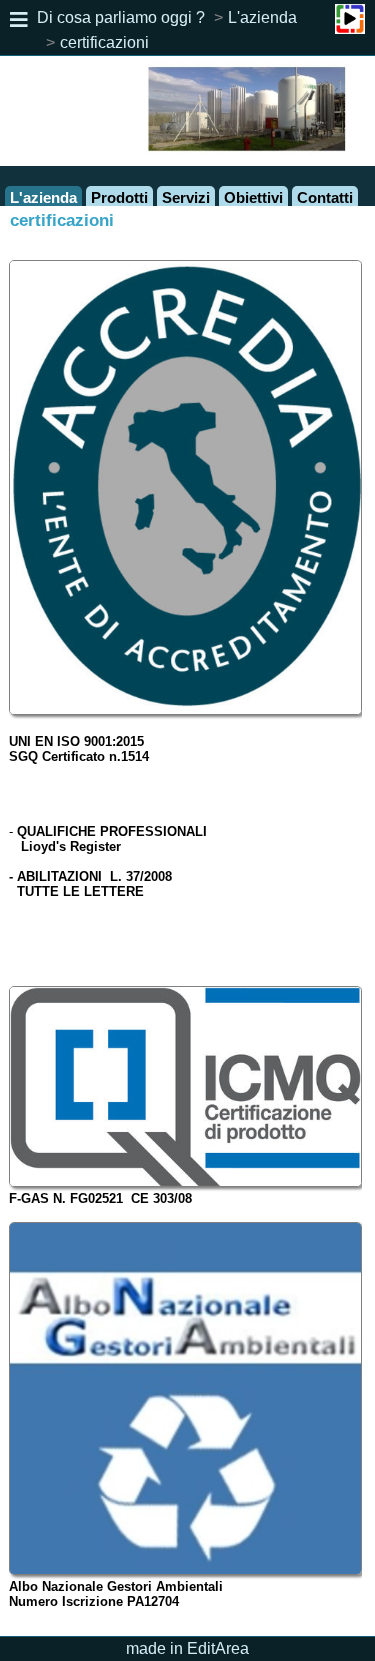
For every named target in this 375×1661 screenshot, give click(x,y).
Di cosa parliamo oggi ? (121, 17)
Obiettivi (253, 197)
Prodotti (119, 197)
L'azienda (262, 17)
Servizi (186, 197)
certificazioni (104, 42)
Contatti (325, 197)
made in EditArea (187, 1648)
